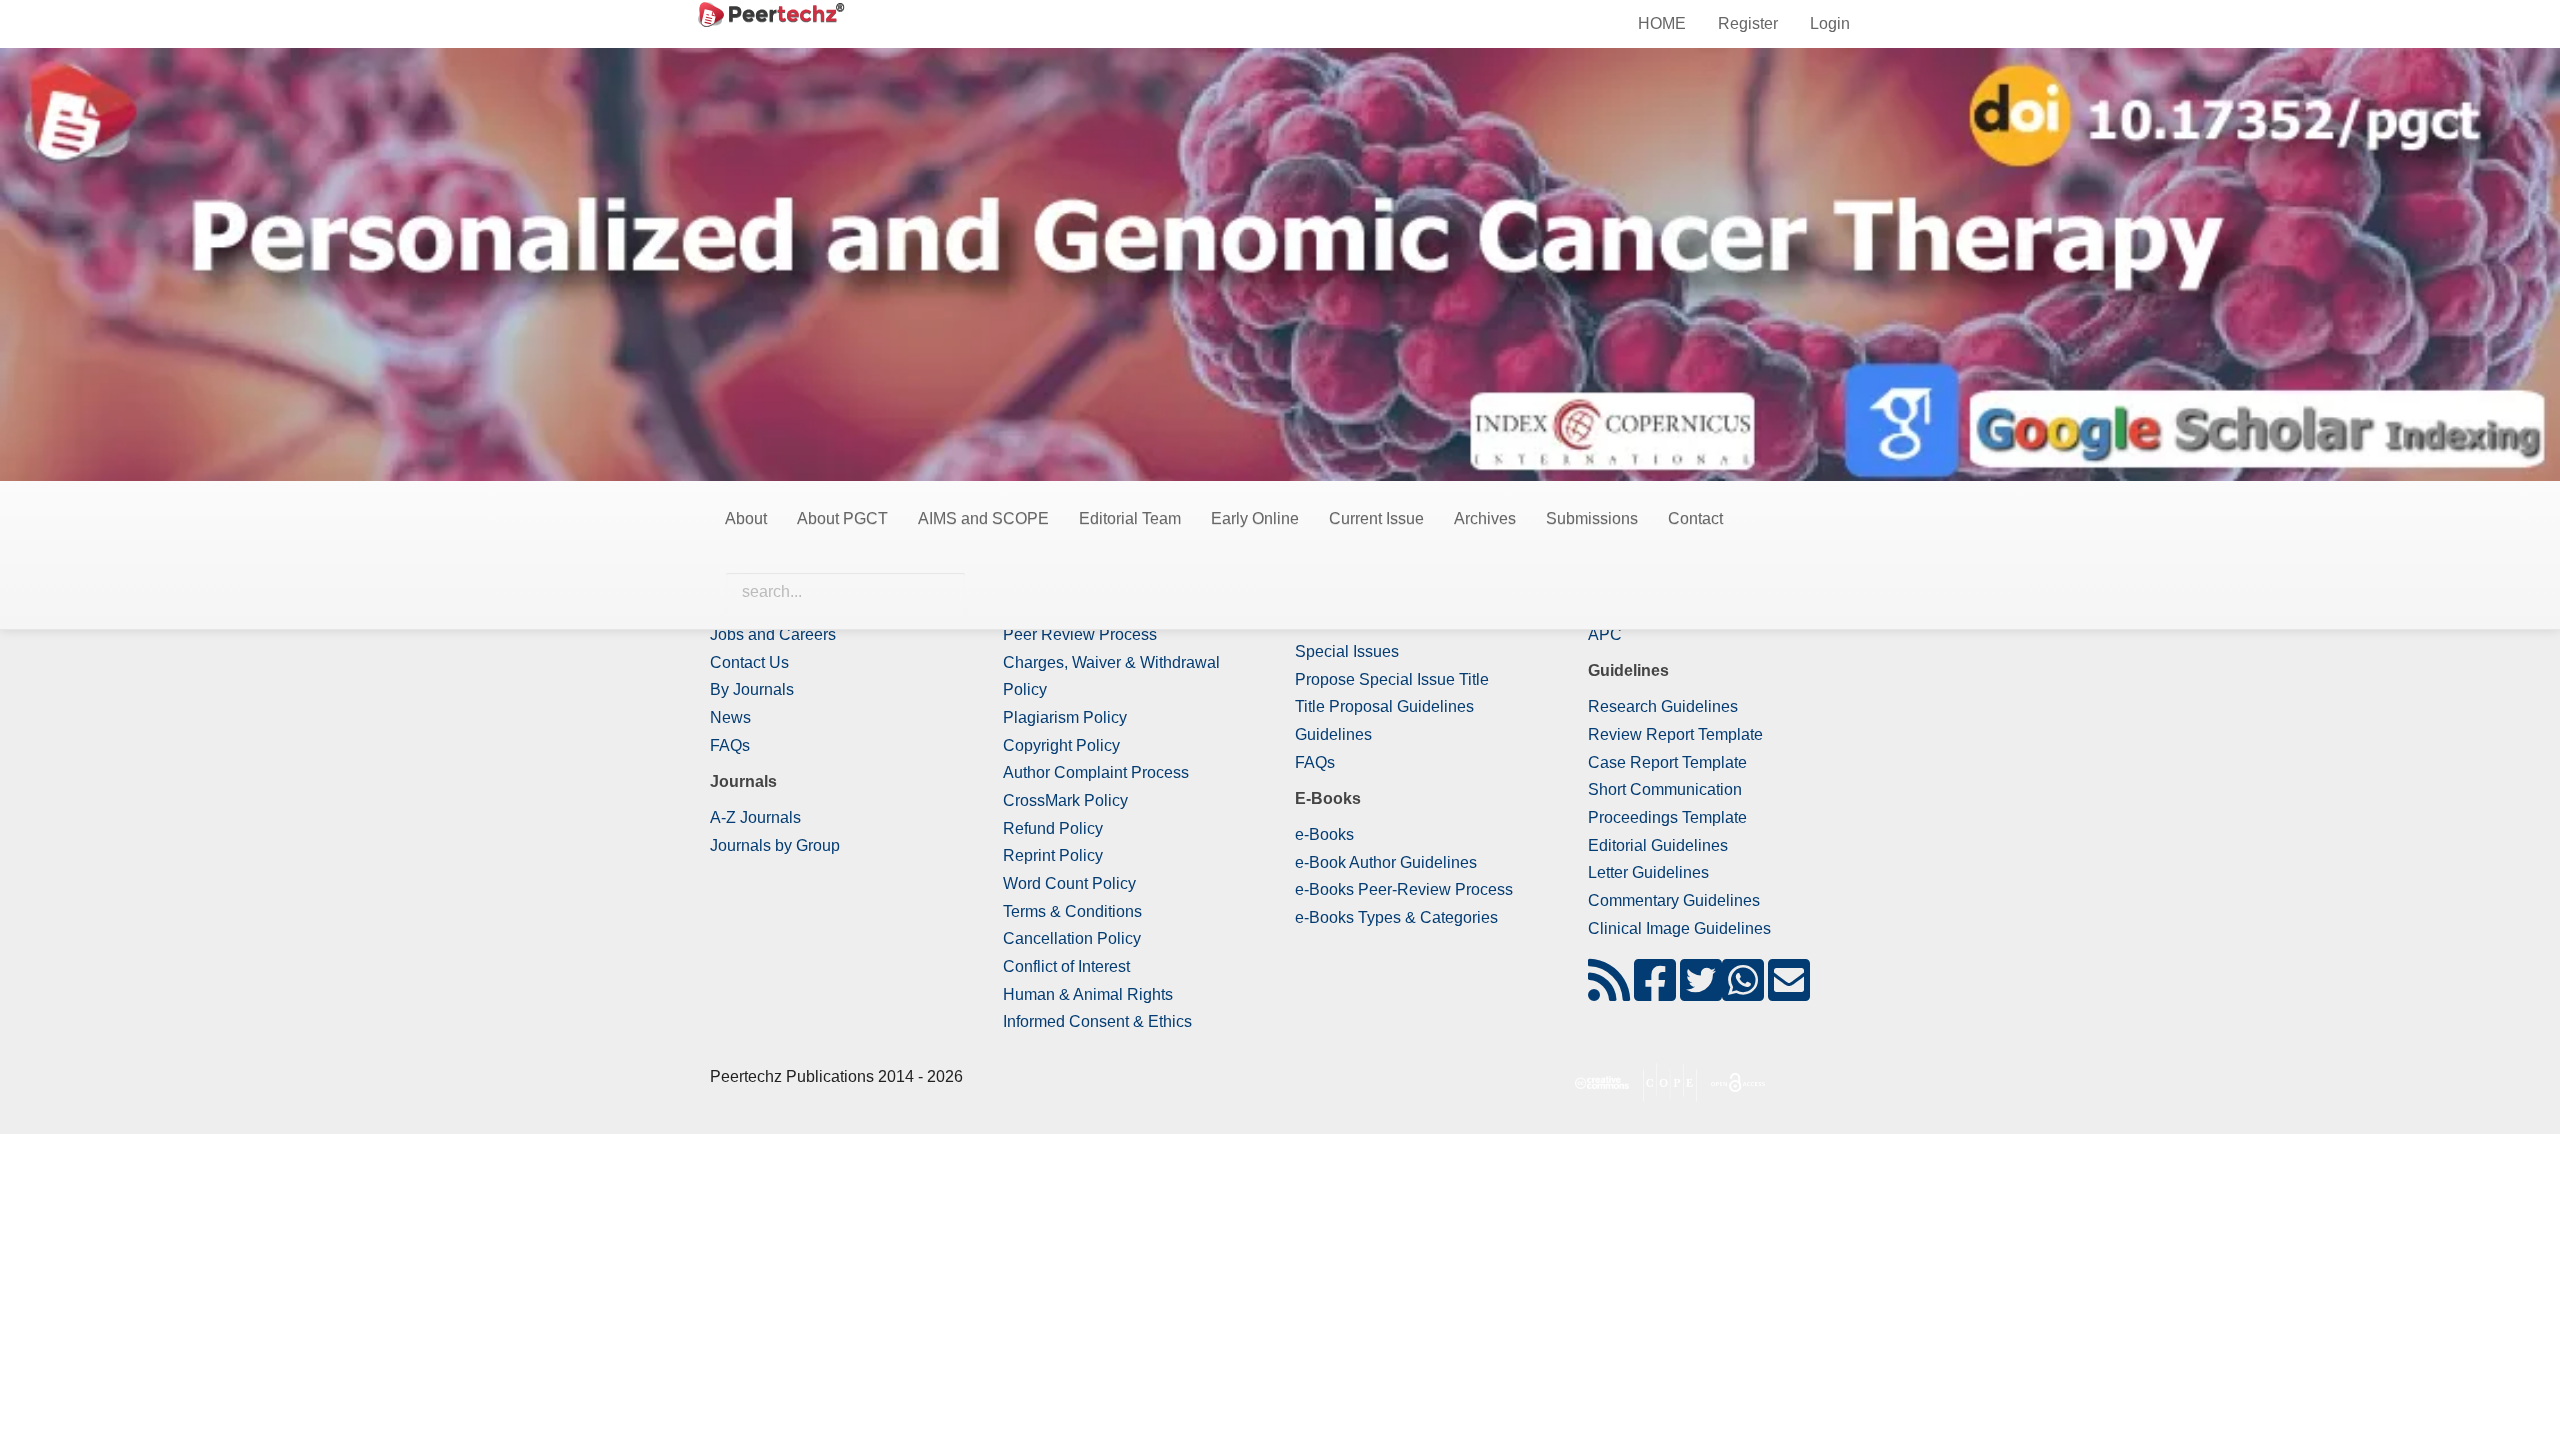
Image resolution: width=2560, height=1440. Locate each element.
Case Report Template (1667, 762)
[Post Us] (1609, 992)
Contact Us (749, 662)
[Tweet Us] (1701, 992)
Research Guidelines (1663, 706)
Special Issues (1347, 651)
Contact (1695, 518)
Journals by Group (775, 845)
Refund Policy (1053, 828)
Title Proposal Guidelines (1384, 706)
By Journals (752, 689)
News (730, 717)
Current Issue (1376, 518)
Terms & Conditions (1072, 911)
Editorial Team (1130, 518)
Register (1748, 23)
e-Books (1324, 834)
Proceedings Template (1667, 817)
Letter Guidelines (1648, 872)
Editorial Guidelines (1658, 845)
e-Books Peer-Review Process (1404, 889)
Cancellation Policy (1072, 938)
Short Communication (1665, 789)
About (746, 518)
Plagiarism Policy (1065, 717)
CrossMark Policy (1065, 800)
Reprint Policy (1053, 855)
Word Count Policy (1069, 883)
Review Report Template (1675, 734)
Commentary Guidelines (1674, 900)
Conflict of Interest (1066, 966)
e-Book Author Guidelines (1386, 862)
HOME (1662, 23)
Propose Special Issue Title (1392, 679)
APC (1605, 634)
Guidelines (1333, 734)
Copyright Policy (1061, 745)
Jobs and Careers (773, 634)
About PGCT (842, 518)
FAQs (730, 745)
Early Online (1255, 518)
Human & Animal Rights (1088, 994)
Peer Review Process (1080, 634)
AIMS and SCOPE (983, 518)
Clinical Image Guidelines (1679, 928)
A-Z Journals (755, 817)
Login (1830, 23)
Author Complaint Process (1096, 772)
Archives (1485, 518)
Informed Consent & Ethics (1097, 1021)
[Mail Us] (1789, 992)
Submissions (1592, 518)
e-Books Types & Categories (1396, 917)
